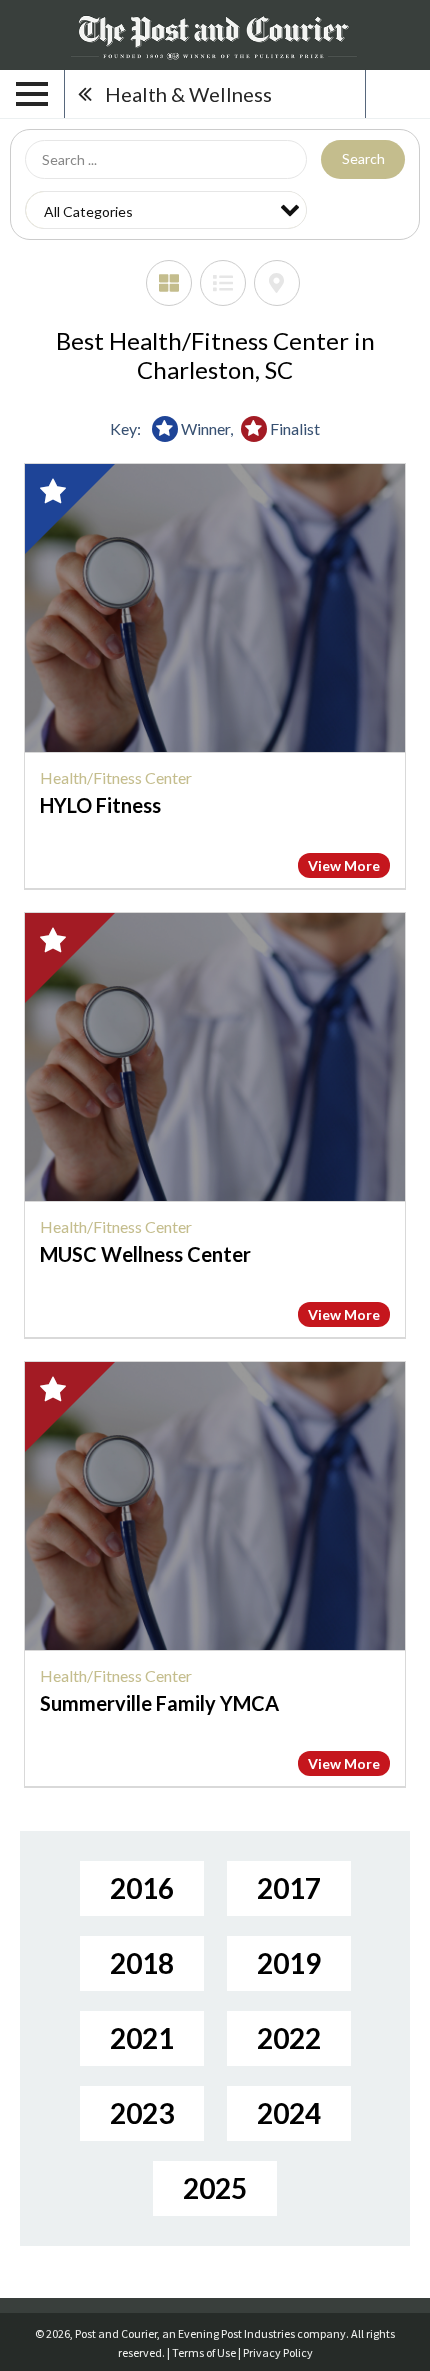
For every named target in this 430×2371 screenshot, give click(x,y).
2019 (289, 1963)
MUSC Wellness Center (145, 1254)
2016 (142, 1888)
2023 (142, 2113)
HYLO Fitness (100, 805)
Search (363, 158)
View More (344, 865)
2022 (289, 2038)
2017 (289, 1888)
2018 (142, 1963)
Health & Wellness (188, 94)
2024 (289, 2113)
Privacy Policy (278, 2352)
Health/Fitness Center (116, 777)
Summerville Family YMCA (159, 1703)
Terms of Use (204, 2352)
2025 (215, 2188)
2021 (142, 2038)
